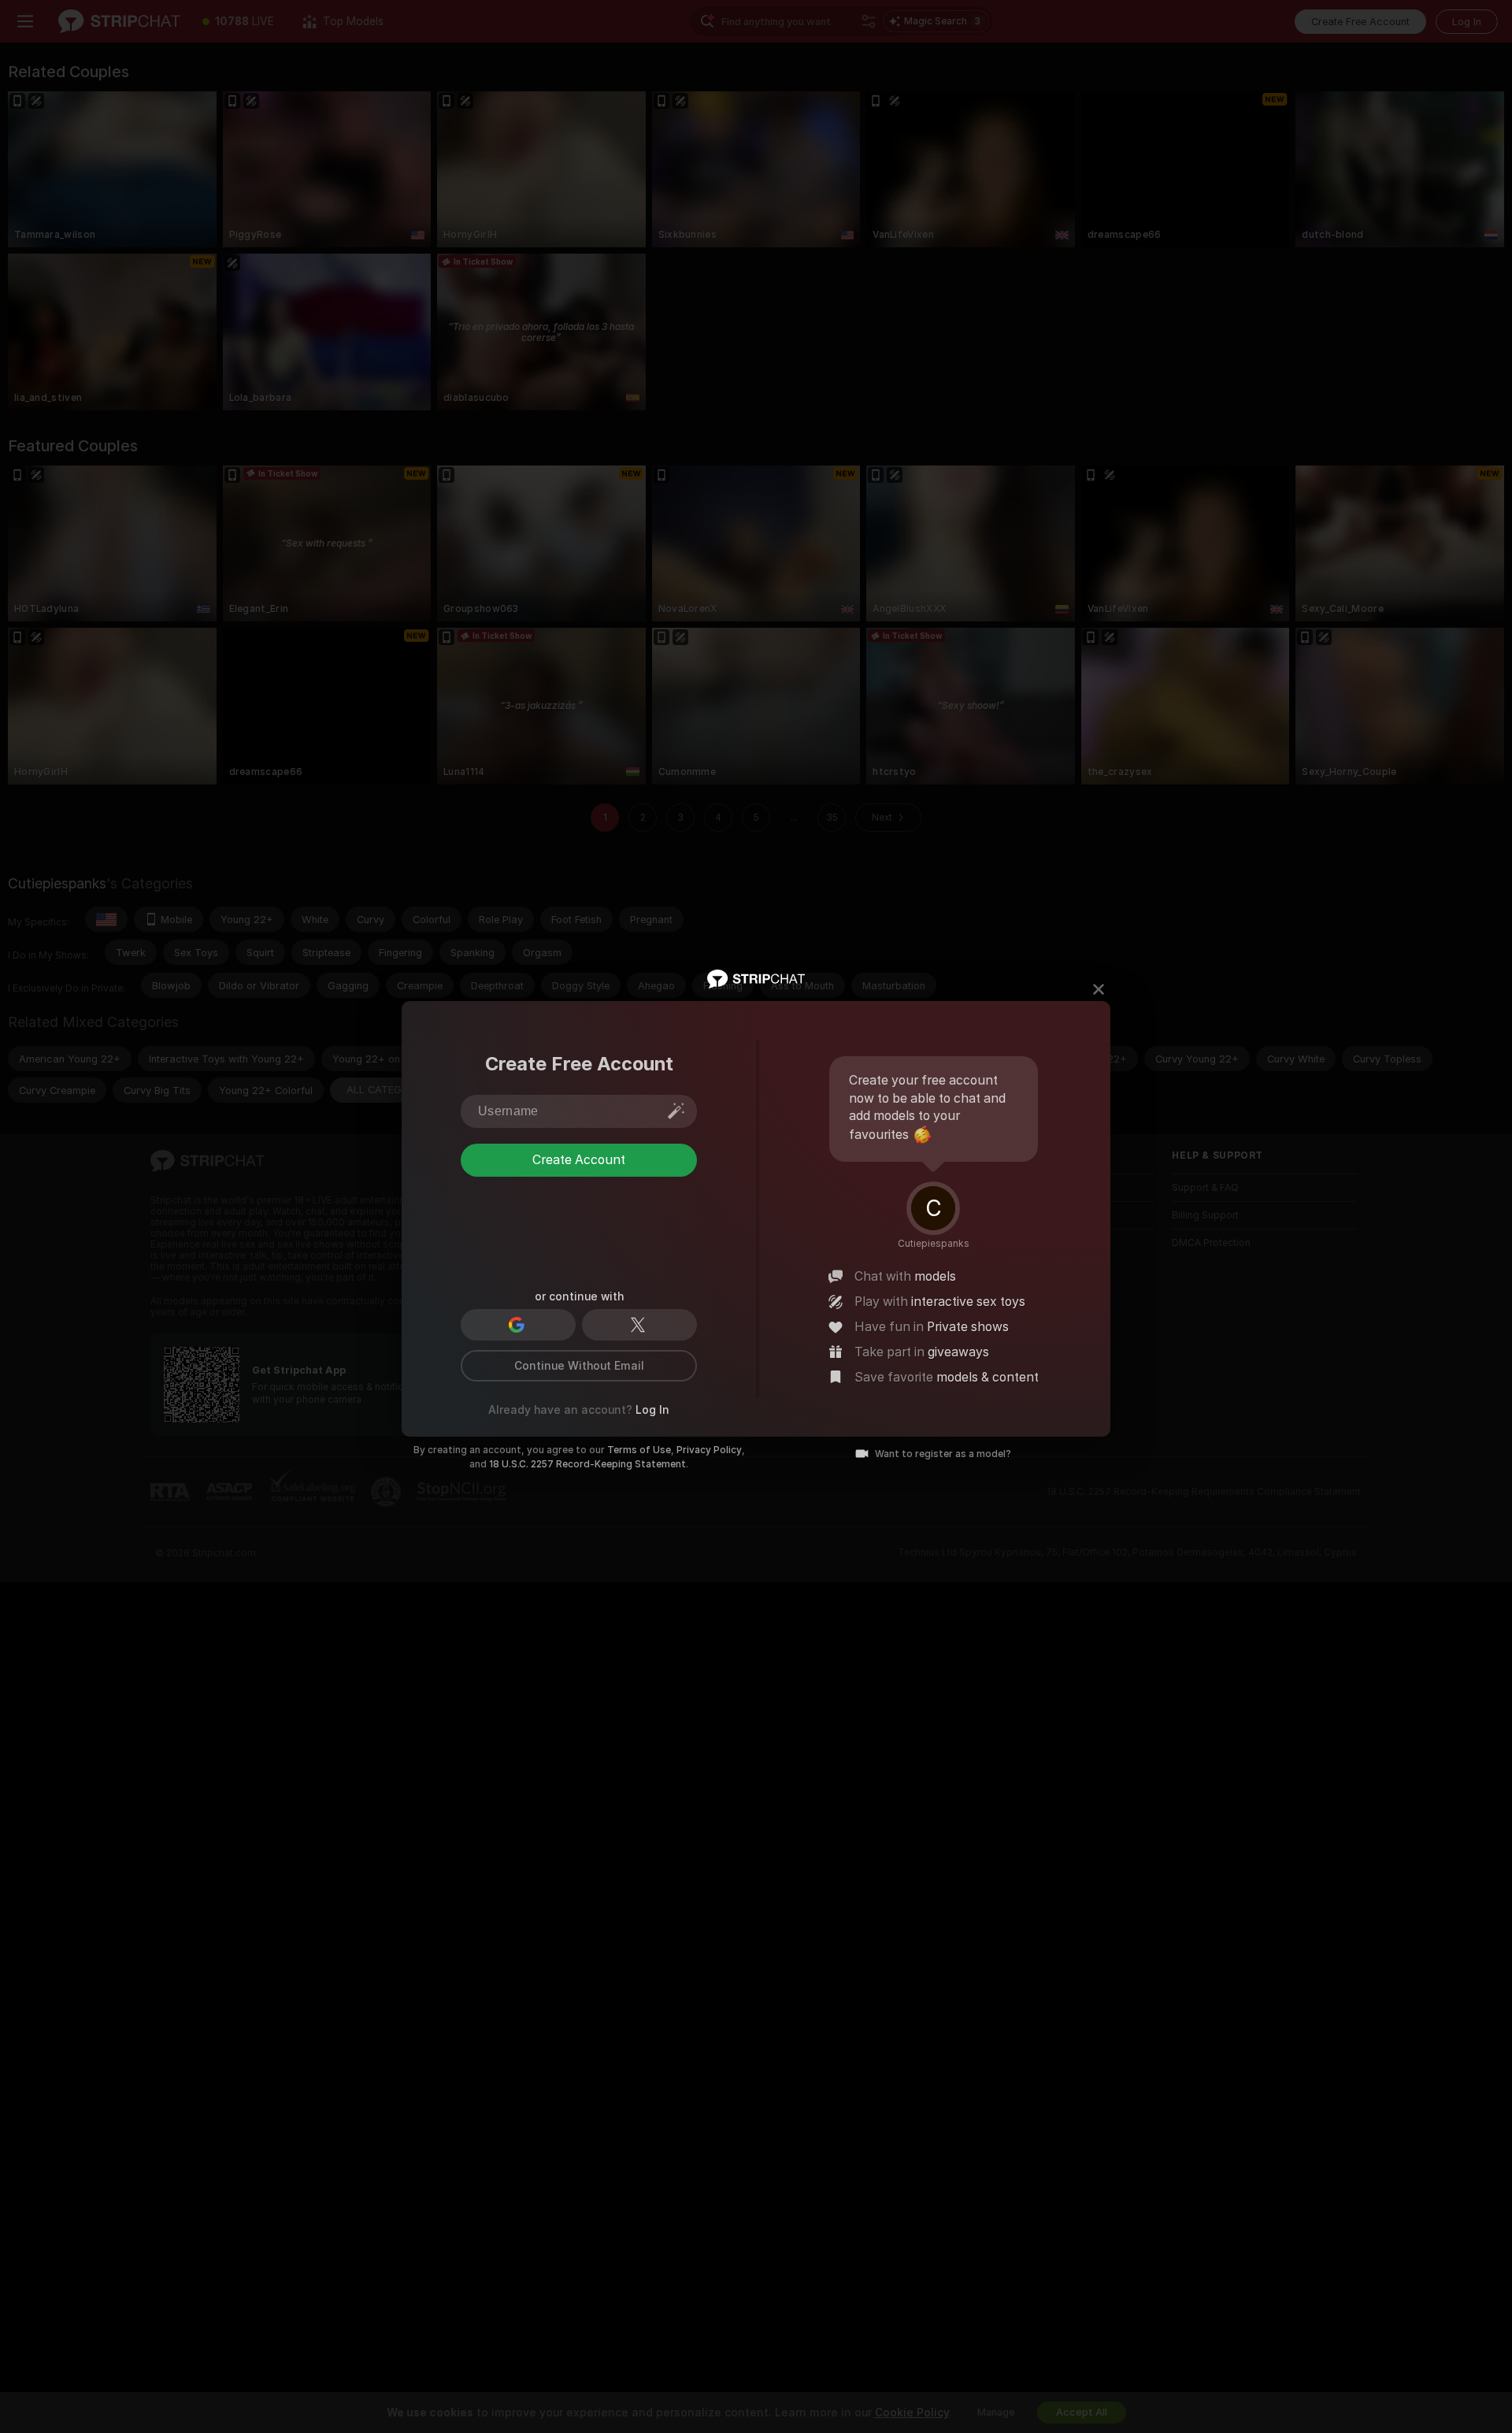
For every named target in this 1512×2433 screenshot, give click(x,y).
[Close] (1099, 989)
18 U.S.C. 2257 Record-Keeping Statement (587, 1464)
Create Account (579, 1160)
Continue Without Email (579, 1366)
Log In (652, 1410)
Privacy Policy (709, 1450)
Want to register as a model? (943, 1454)
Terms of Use (639, 1450)
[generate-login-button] (676, 1111)
